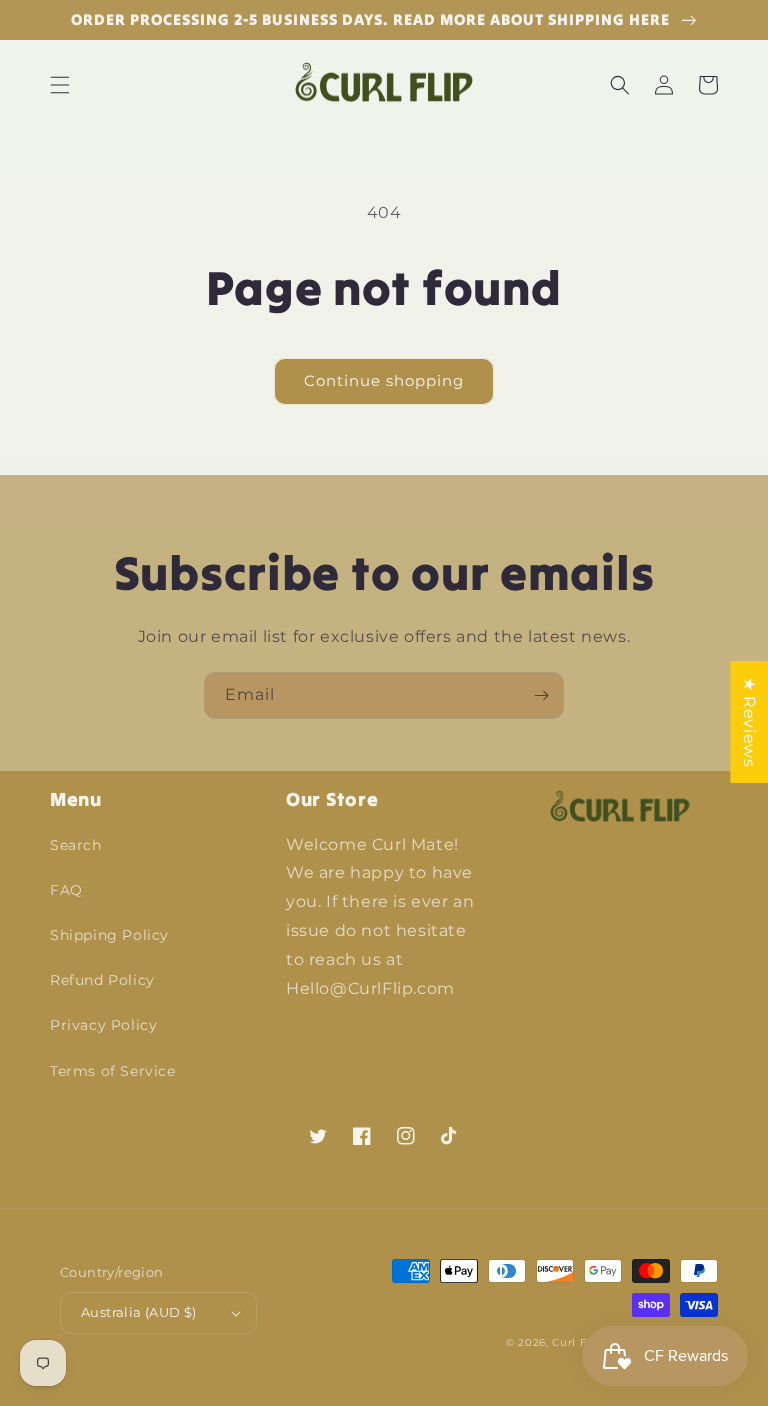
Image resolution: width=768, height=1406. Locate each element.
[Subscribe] (541, 695)
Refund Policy (102, 980)
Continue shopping (384, 380)
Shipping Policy (109, 935)
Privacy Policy (103, 1025)
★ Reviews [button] (749, 722)
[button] (60, 85)
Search (76, 845)
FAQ (66, 890)
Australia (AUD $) (139, 1312)
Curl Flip (576, 1342)
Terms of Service (113, 1071)
